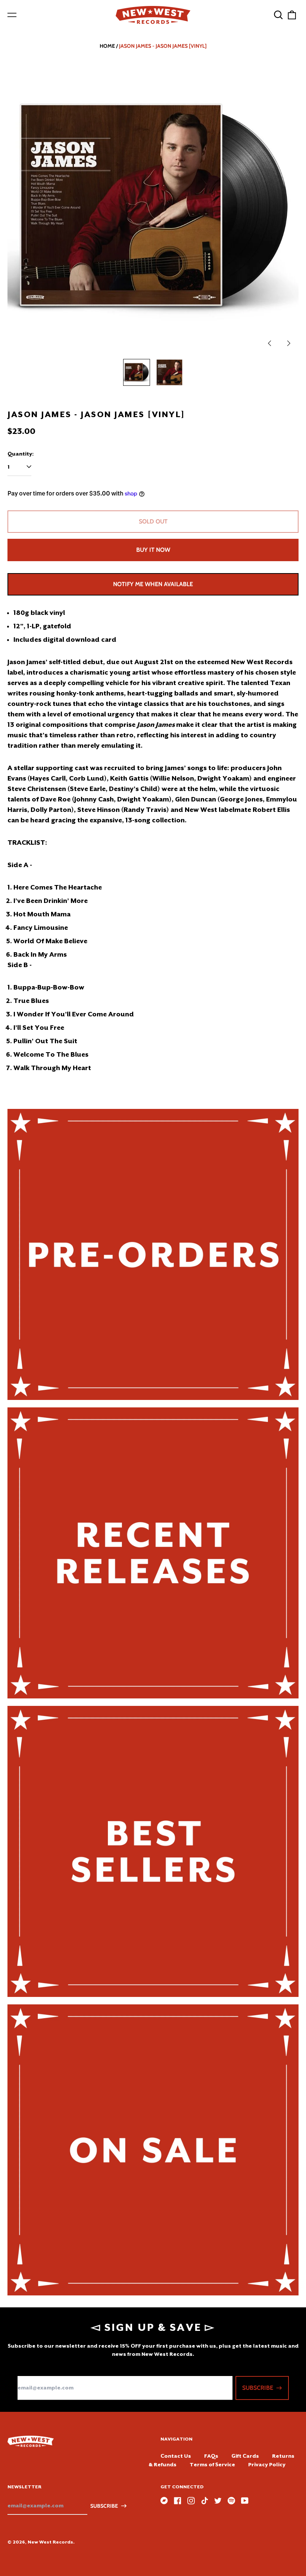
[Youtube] (245, 2501)
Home (107, 46)
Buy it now (153, 550)
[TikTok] (204, 2501)
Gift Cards (245, 2456)
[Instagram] (191, 2501)
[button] (278, 15)
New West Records (50, 2542)
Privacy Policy (267, 2464)
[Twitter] (218, 2501)
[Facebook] (178, 2501)
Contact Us (176, 2456)
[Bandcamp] (164, 2501)
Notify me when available (153, 584)
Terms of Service (212, 2464)
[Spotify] (231, 2501)
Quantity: (21, 454)
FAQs (211, 2456)
